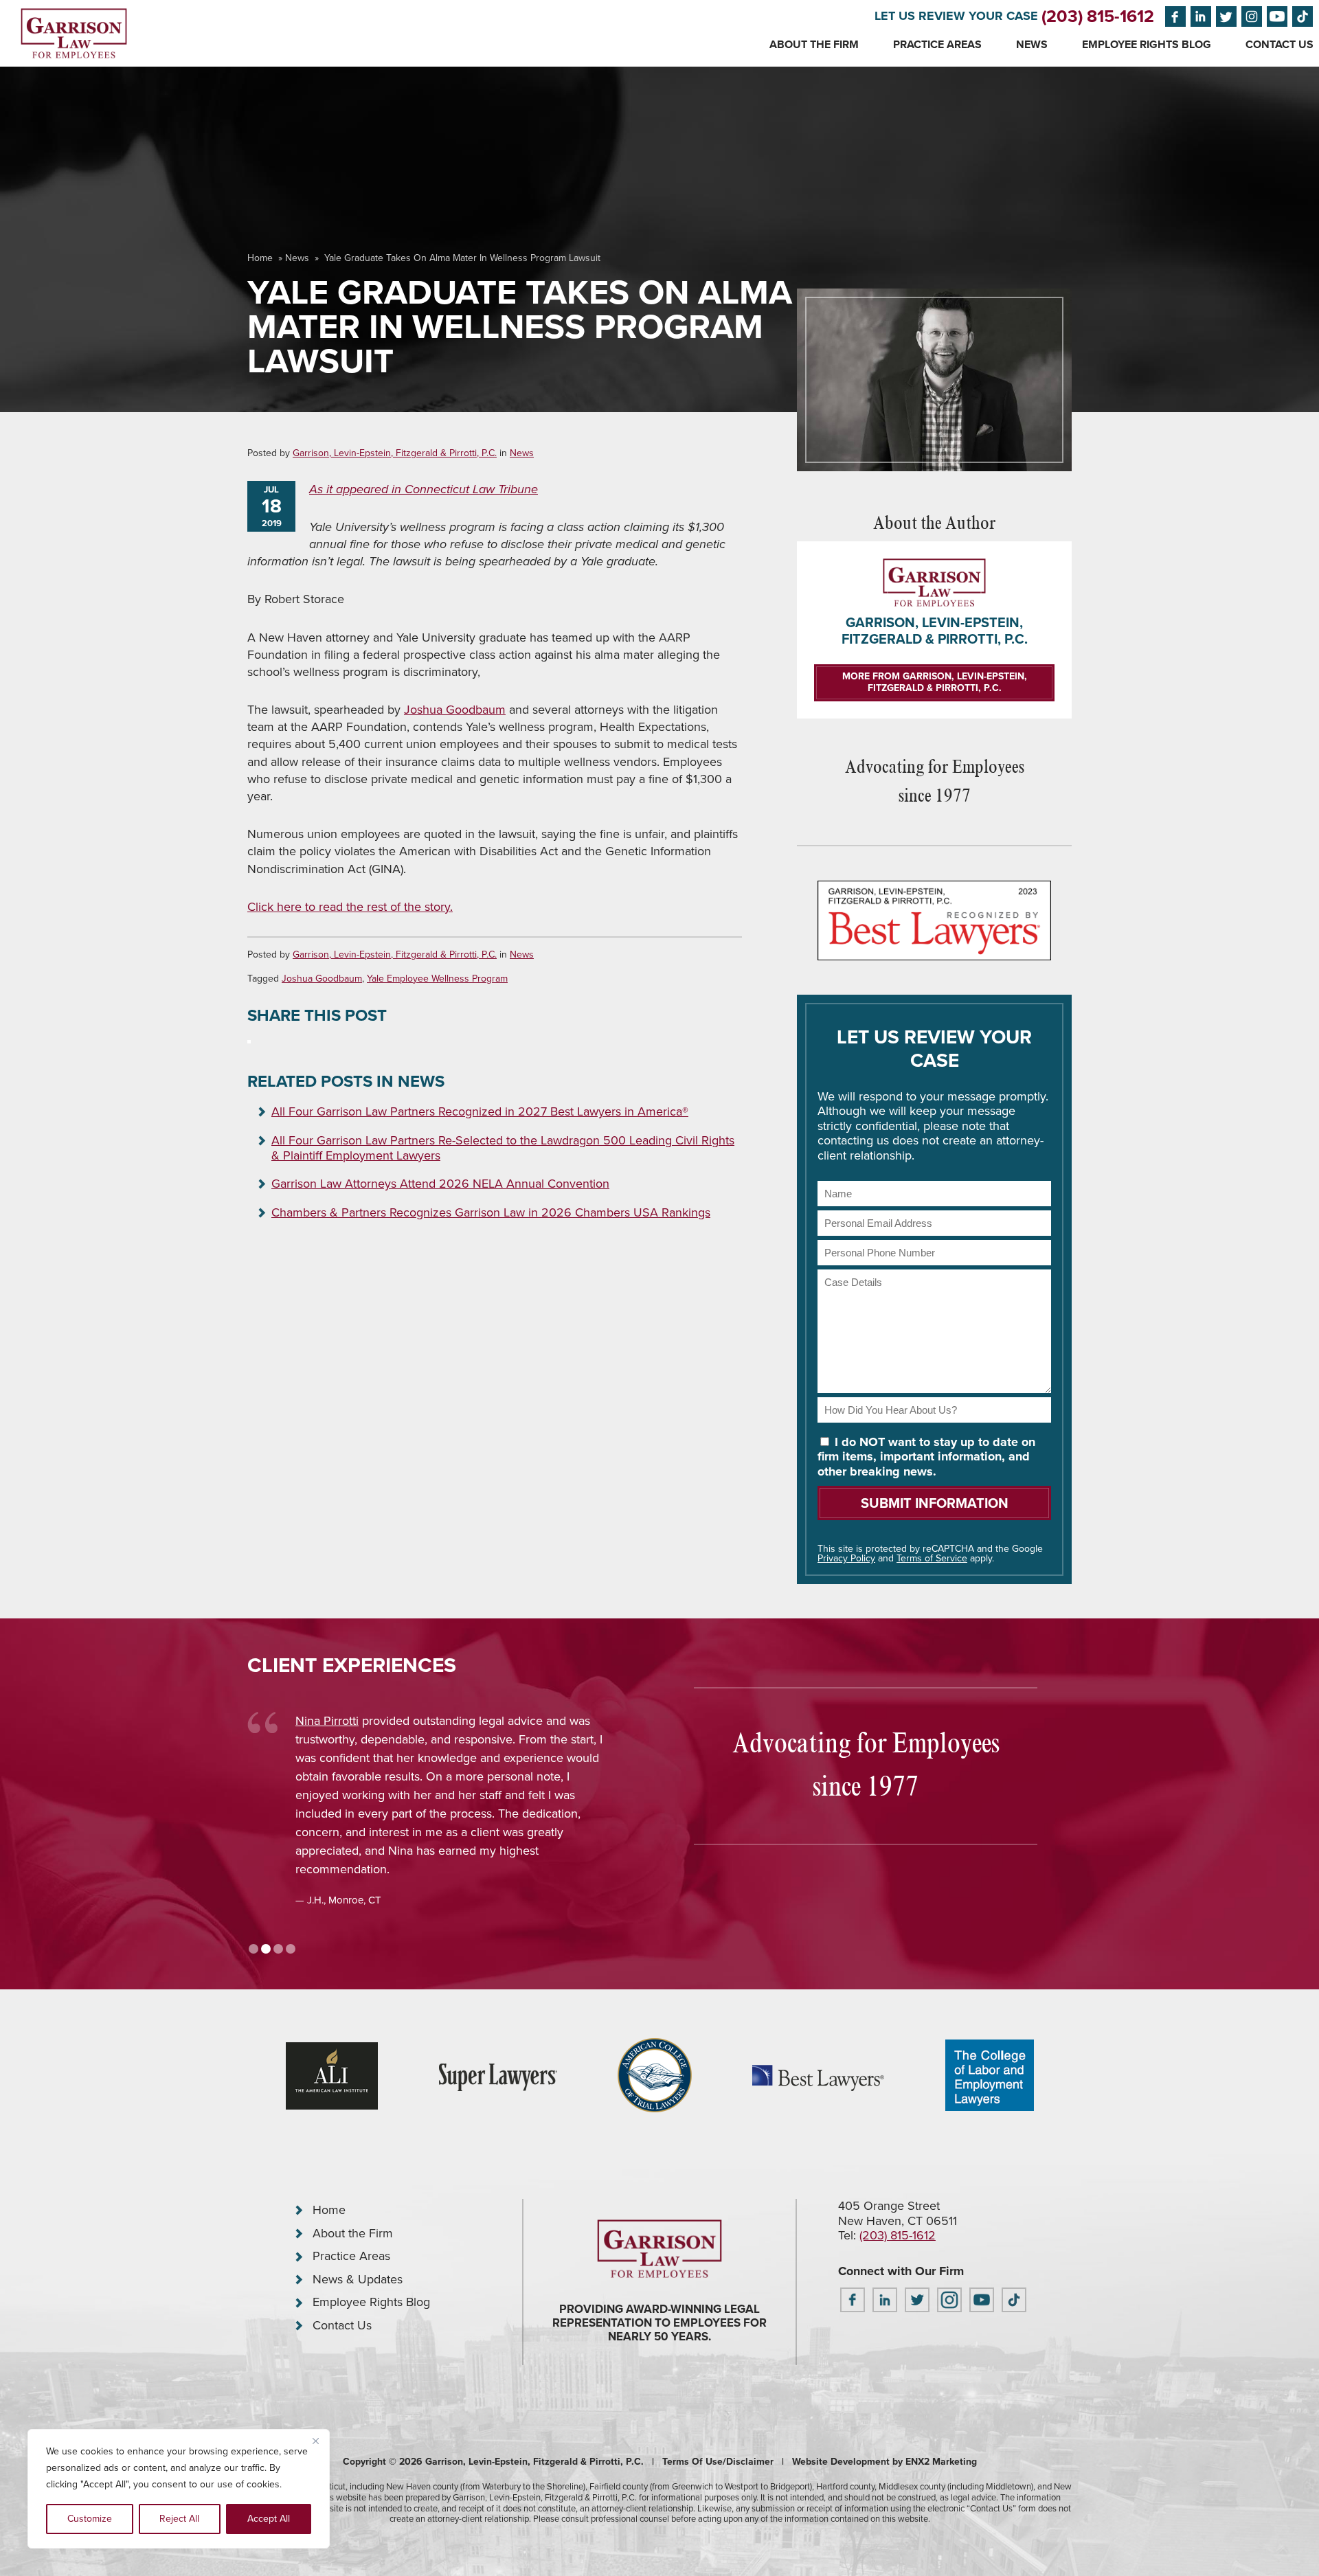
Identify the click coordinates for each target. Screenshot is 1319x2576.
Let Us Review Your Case (956, 16)
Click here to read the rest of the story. (350, 907)
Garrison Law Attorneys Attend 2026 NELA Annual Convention (440, 1184)
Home (260, 258)
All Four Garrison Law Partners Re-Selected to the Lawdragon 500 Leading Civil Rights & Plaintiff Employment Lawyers (503, 1148)
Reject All (179, 2519)
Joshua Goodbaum (455, 710)
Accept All (269, 2519)
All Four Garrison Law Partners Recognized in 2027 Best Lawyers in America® (480, 1111)
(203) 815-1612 (1098, 16)
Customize (90, 2519)
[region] (179, 2489)
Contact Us (1279, 44)
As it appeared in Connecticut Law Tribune (424, 489)
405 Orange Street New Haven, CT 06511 (898, 2213)
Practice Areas (937, 44)
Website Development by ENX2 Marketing (884, 2462)
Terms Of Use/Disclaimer (718, 2462)
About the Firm (814, 44)
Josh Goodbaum (415, 1721)
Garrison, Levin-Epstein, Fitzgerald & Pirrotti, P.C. (395, 453)
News (1032, 44)
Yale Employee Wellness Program (437, 979)
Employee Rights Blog (1147, 44)
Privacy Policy (846, 1558)
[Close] (315, 2441)
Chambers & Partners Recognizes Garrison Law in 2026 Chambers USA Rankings (491, 1212)
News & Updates (358, 2279)
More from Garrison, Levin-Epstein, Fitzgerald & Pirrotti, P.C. (935, 682)
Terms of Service (932, 1558)
